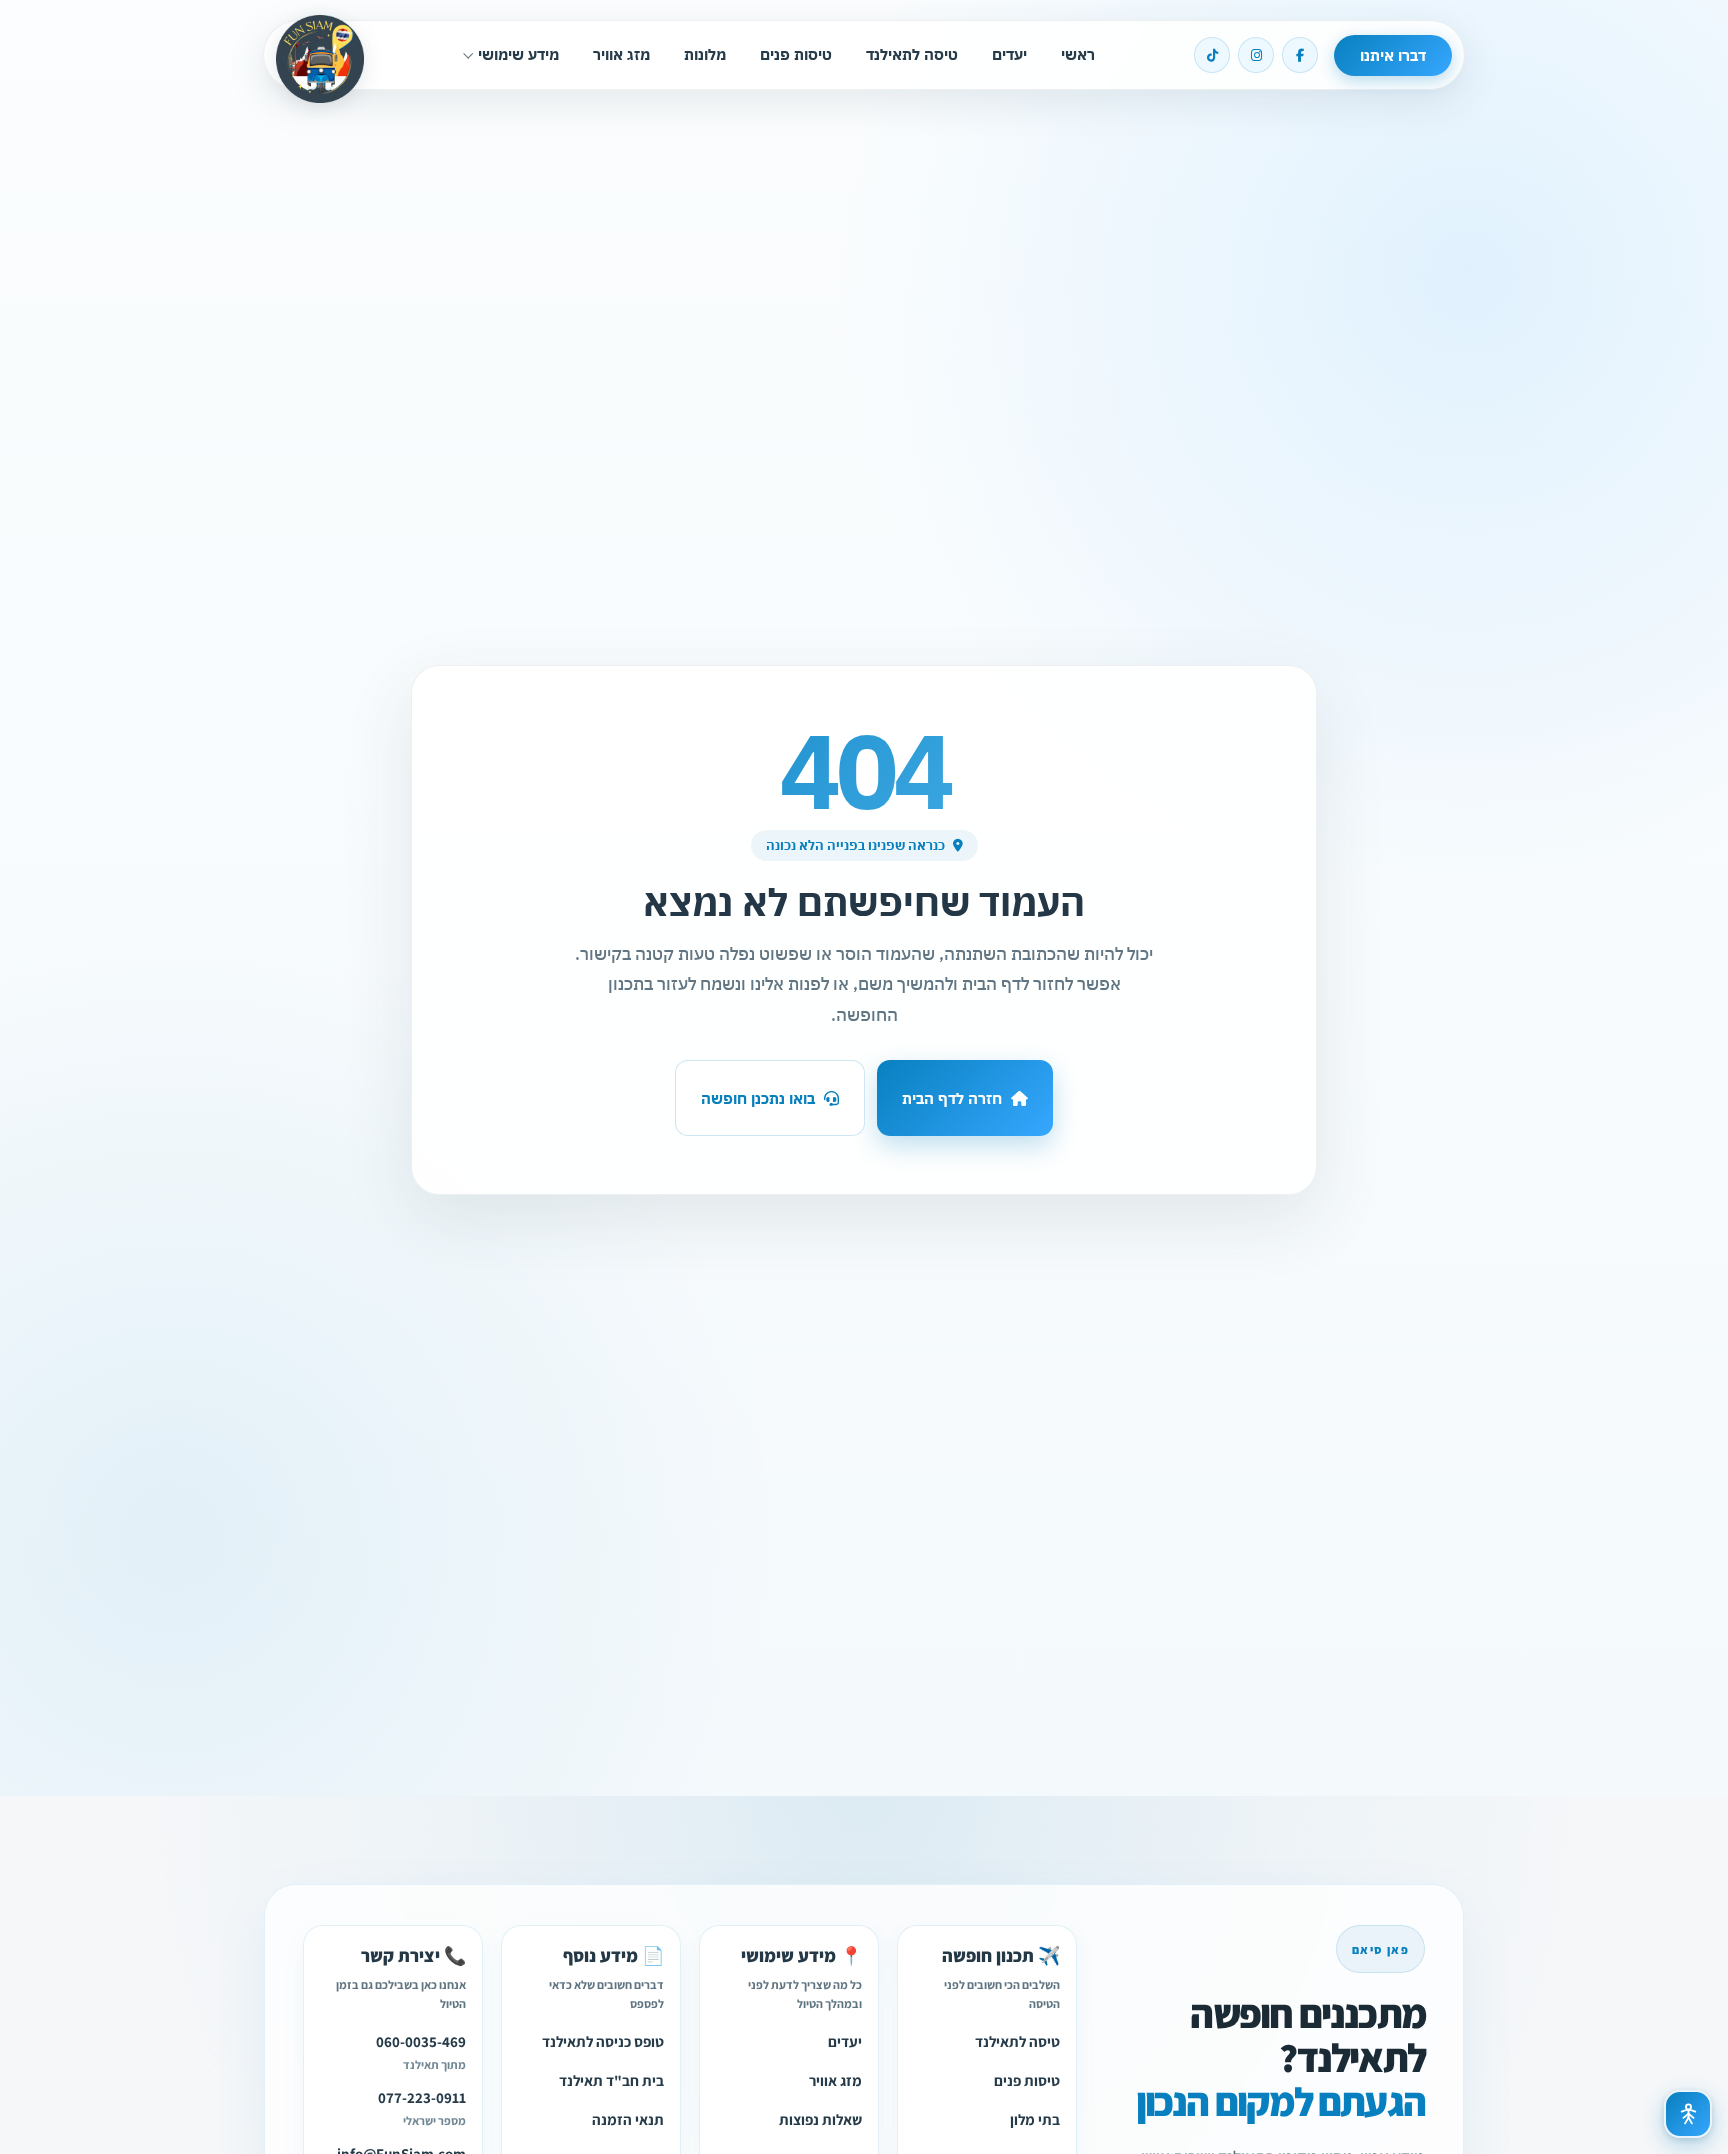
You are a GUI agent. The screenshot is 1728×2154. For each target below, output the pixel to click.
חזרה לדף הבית (952, 1098)
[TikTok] (1212, 55)
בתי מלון (1035, 2118)
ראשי (1078, 54)
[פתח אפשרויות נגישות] (1688, 2114)
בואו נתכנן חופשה (758, 1098)
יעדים (1009, 54)
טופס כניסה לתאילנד (603, 2040)
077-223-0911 (422, 2096)
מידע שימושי (518, 54)
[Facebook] (1300, 55)
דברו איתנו (1393, 55)
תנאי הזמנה (628, 2118)
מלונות (705, 54)
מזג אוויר (621, 54)
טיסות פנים (796, 54)
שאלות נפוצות (820, 2118)
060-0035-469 (421, 2040)
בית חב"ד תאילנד (611, 2079)
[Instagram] (1256, 55)
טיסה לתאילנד (912, 54)
